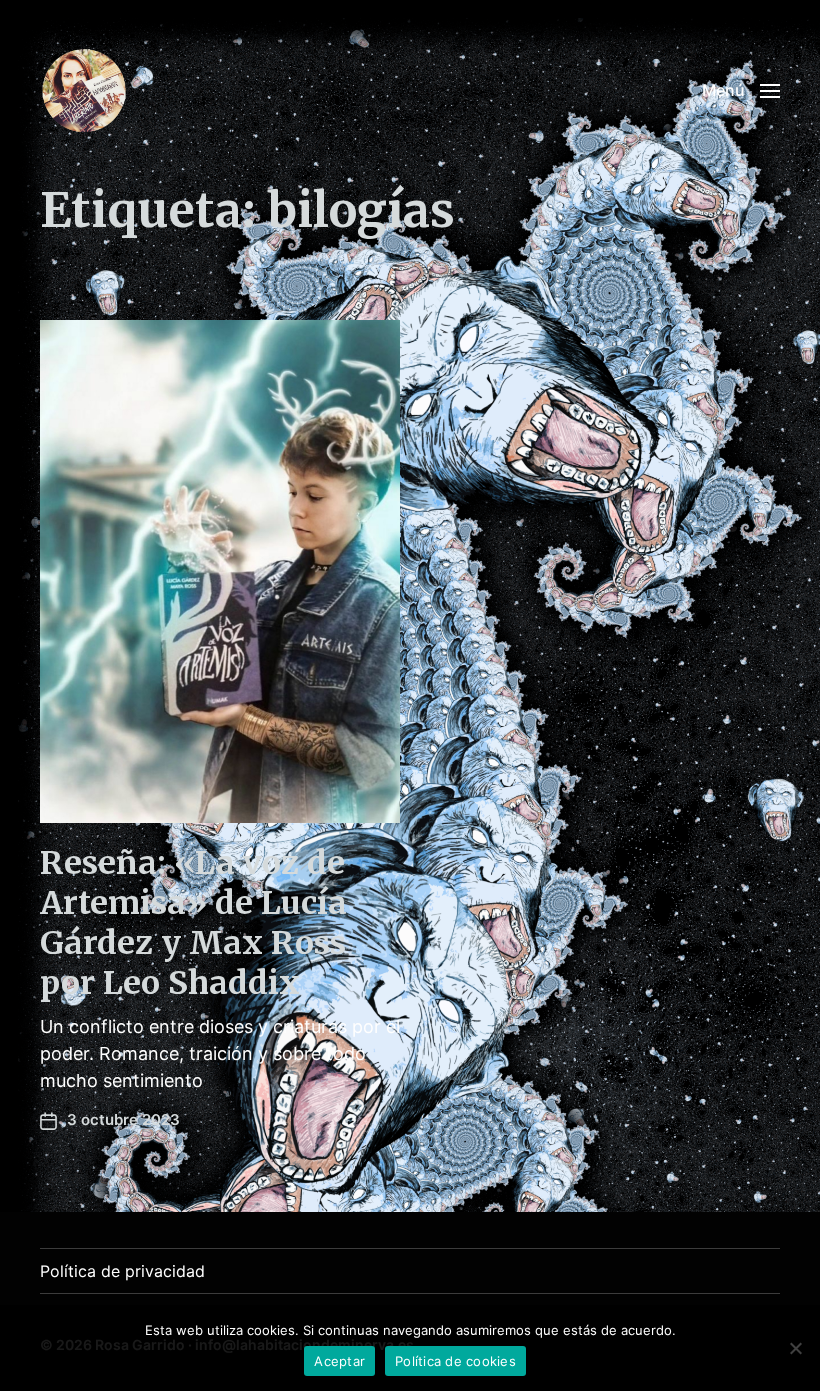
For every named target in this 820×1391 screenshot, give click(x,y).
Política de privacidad (122, 1271)
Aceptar (339, 1361)
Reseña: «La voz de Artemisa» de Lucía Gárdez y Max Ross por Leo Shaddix (193, 923)
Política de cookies (455, 1361)
